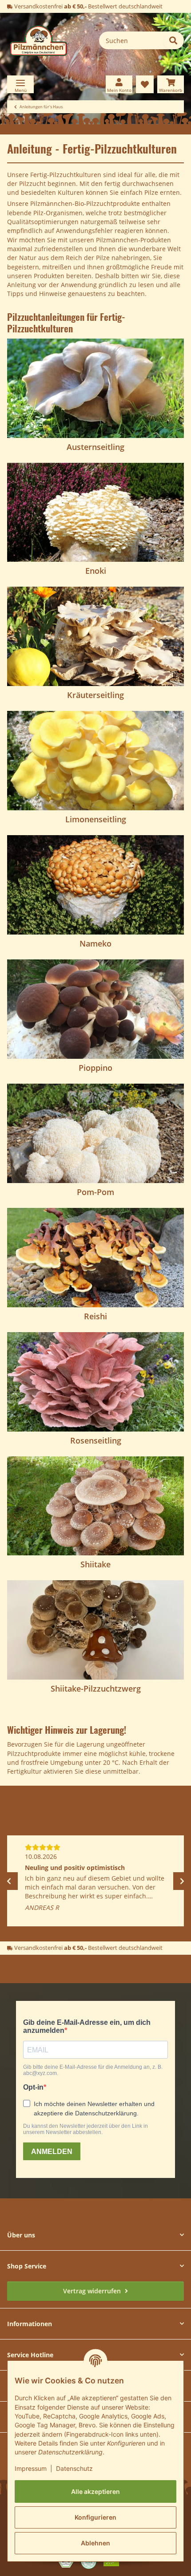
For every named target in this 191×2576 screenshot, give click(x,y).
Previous (9, 1881)
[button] (119, 84)
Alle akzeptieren (95, 2491)
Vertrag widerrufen (93, 2291)
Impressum (31, 2468)
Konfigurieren (95, 2517)
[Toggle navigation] (20, 84)
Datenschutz (74, 2468)
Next (182, 1881)
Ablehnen (95, 2543)
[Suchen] (173, 40)
